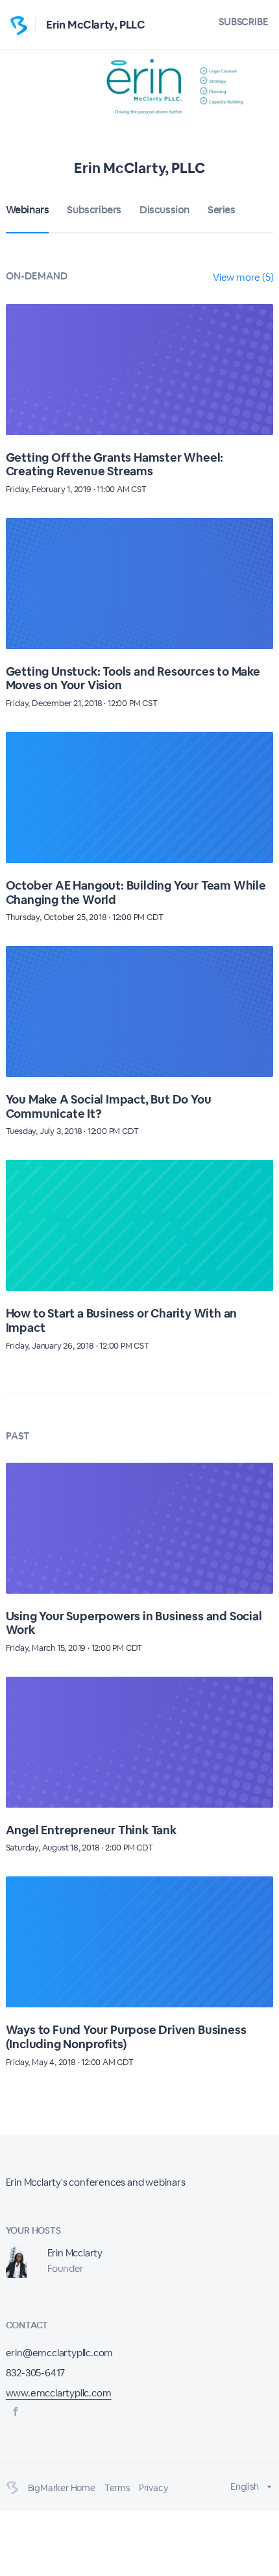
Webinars (28, 210)
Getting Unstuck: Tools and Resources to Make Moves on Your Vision (133, 679)
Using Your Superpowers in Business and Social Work (134, 1623)
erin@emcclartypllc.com (60, 2353)
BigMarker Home (62, 2488)
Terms (117, 2488)
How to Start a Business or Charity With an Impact (122, 1320)
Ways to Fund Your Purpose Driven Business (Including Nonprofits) (126, 2037)
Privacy (153, 2488)
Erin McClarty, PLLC (95, 25)
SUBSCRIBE (244, 22)
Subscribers (94, 210)
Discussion (164, 210)
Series (222, 210)
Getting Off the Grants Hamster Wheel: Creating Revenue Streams (115, 465)
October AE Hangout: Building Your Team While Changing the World (136, 892)
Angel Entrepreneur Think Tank (91, 1830)
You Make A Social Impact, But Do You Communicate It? (109, 1106)
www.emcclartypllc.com (59, 2393)
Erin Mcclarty (75, 2253)
